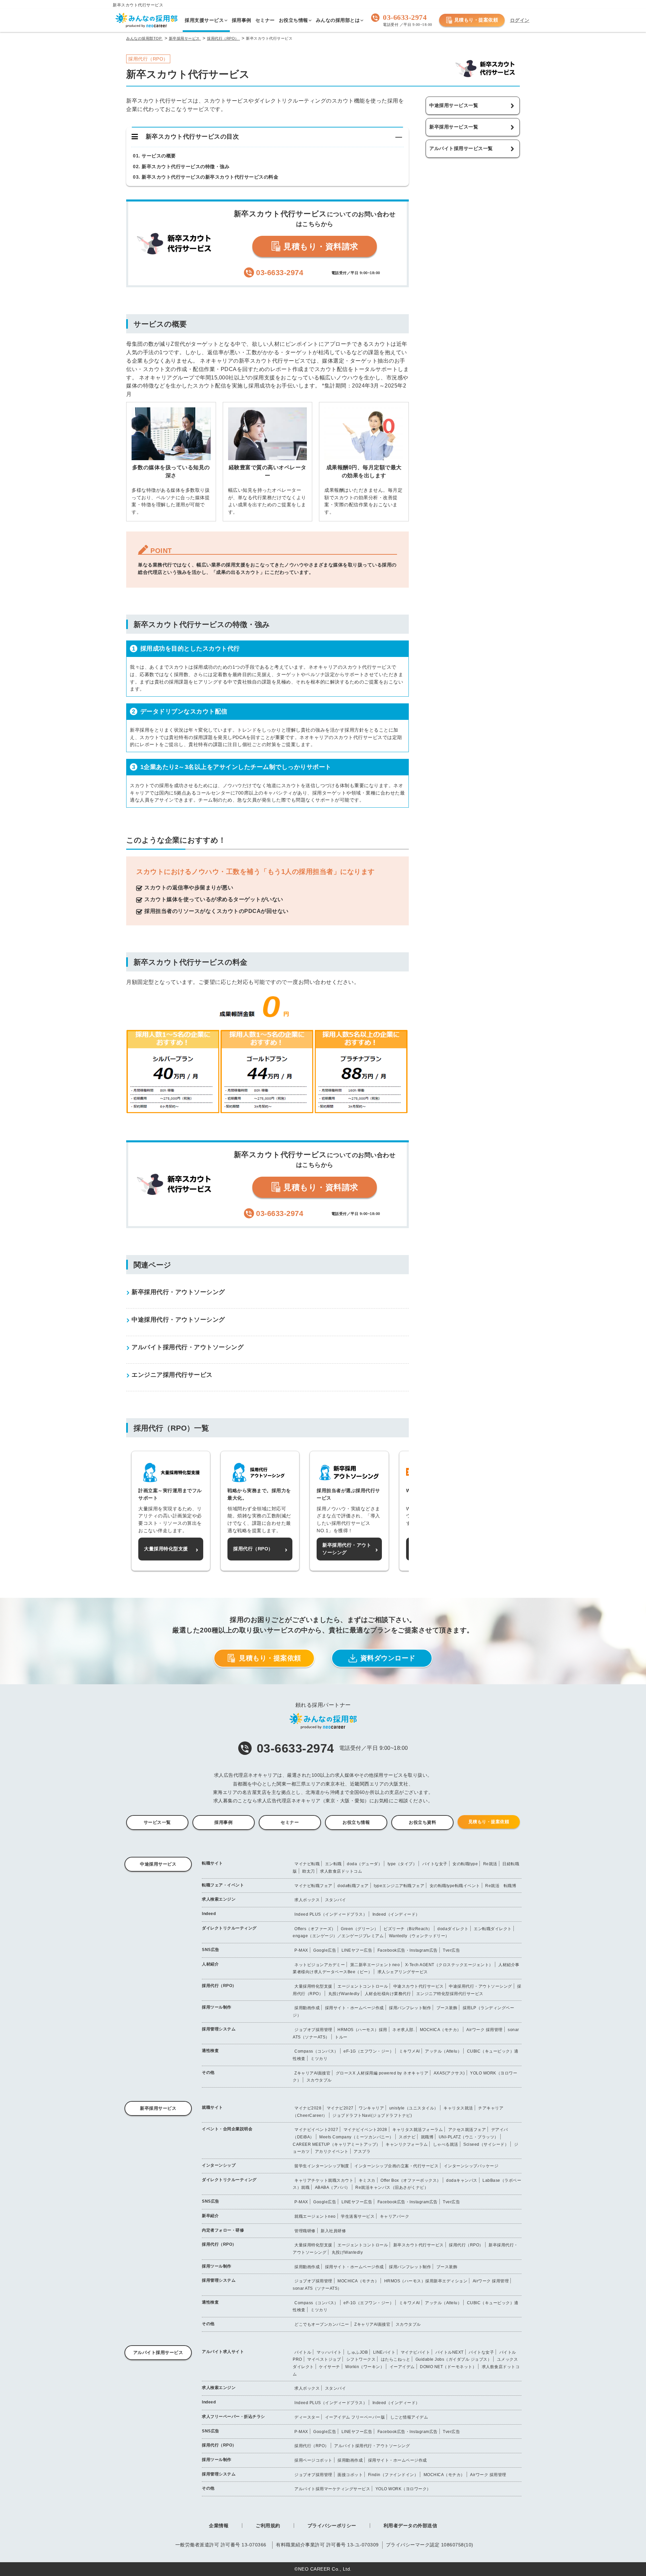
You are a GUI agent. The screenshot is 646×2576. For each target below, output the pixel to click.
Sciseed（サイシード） (486, 2144)
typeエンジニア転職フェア (399, 1886)
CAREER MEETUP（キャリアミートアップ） (337, 2144)
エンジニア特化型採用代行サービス (450, 1994)
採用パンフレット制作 (410, 2008)
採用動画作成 (307, 2008)
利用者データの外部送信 (410, 2526)
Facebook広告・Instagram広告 (408, 1950)
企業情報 (219, 2526)
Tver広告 (451, 1950)
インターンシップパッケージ (471, 2166)
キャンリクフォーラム (407, 2144)
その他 (208, 2072)
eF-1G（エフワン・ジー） (369, 2051)
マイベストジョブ (324, 2359)
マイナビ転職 (307, 1864)
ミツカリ (319, 2059)
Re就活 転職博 (501, 1886)
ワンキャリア (371, 2108)
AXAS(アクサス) (449, 2073)
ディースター (307, 2417)
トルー (341, 2037)
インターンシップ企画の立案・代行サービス (396, 2166)
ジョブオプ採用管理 (313, 2030)
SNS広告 (211, 1950)
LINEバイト (384, 2352)
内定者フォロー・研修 (223, 2230)
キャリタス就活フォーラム (418, 2130)
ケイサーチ (330, 2367)
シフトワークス (361, 2359)
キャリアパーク (395, 2216)
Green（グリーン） (360, 1929)
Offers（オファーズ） (315, 1929)
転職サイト (212, 1863)
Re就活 (490, 1864)
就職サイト (212, 2107)
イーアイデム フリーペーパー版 (355, 2417)
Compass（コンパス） (316, 2051)
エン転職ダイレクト (493, 1929)
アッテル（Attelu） (443, 2051)
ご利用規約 (268, 2526)
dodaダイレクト (453, 1929)
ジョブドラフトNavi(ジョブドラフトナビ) (372, 2115)
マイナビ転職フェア (313, 1886)
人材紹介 (210, 1964)
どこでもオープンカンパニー (322, 2324)
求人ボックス (307, 1900)
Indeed (209, 1914)
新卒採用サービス (158, 2108)
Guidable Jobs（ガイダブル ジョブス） (454, 2359)
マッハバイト (329, 2352)
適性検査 (210, 2051)
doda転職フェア (353, 1886)
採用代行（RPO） (219, 1986)
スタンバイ (336, 1900)
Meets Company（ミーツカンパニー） (356, 2137)
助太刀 (309, 1871)
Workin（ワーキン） (365, 2367)
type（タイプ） (402, 1864)
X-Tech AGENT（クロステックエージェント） (449, 1965)
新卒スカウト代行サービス (419, 2245)
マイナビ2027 (340, 2108)
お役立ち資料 (422, 1822)
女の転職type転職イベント (455, 1886)
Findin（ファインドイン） (393, 2475)
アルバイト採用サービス (158, 2352)
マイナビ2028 (308, 2108)
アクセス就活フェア (467, 2130)
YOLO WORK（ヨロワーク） (403, 2489)
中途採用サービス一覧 (454, 105)
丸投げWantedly (344, 1994)
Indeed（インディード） (396, 1914)
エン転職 (333, 1864)
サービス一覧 (157, 1822)
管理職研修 (305, 2231)
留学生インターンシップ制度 (322, 2166)
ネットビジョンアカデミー (320, 1965)
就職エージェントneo (315, 2216)
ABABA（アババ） (333, 2187)
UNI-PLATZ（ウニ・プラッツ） (469, 2137)
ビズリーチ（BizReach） (408, 1929)
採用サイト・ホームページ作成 (354, 2008)
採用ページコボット (313, 2460)
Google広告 (325, 1950)
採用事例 (223, 1822)
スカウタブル (319, 2080)
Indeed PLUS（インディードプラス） (331, 1914)
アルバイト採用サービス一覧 (461, 148)
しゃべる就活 (446, 2144)
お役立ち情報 (356, 1822)
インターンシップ (219, 2165)
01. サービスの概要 (154, 156)
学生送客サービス (358, 2216)
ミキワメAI (409, 2051)
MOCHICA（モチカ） (441, 2030)
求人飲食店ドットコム (341, 1871)
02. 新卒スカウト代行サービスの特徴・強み (181, 167)
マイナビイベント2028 (365, 2130)
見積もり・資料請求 (320, 246)
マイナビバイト (416, 2352)
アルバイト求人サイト (223, 2352)
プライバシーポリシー (332, 2526)
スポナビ (407, 2137)
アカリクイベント (332, 2151)
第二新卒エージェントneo (375, 1965)
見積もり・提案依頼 (476, 20)
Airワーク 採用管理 (485, 2030)
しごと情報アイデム (409, 2417)
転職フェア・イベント (223, 1885)
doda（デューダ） (365, 1864)
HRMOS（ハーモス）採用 (362, 2030)
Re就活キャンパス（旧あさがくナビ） (392, 2187)
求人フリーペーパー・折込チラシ (234, 2417)
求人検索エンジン (219, 1899)
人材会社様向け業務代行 (388, 1994)
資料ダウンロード (388, 1658)
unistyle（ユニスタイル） (414, 2108)
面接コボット (350, 2475)
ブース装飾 (447, 2008)
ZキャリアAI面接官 (312, 2073)
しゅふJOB (357, 2352)
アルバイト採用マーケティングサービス (332, 2489)
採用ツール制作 (217, 2007)
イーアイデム (402, 2367)
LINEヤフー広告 (357, 1950)
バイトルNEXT (450, 2352)
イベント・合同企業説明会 (227, 2129)
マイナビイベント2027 (316, 2130)
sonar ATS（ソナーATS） (317, 2288)
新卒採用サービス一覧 (454, 127)
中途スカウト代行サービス (419, 1986)
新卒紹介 (210, 2216)
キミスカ (367, 2180)
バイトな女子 (435, 1864)
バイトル (303, 2352)
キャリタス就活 (458, 2108)
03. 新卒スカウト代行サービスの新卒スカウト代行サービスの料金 (206, 177)
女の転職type (465, 1864)
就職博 (427, 2137)
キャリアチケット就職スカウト (324, 2180)
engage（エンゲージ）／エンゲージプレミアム (338, 1936)
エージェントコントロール (363, 1986)
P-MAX (301, 1950)
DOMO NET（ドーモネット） (448, 2367)
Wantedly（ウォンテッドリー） (419, 1936)
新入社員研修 (333, 2231)
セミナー (290, 1822)
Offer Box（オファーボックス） (411, 2180)
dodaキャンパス (462, 2180)
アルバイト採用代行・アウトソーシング (372, 2446)
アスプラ (362, 2151)
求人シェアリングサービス (403, 1972)
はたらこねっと (396, 2359)
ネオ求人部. (403, 2030)
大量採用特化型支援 (313, 1986)
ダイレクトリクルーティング (229, 1928)
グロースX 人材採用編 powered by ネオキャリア (382, 2073)
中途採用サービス (158, 1864)
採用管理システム (219, 2029)
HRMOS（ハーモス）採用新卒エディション (426, 2281)
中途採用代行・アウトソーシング (480, 1986)
